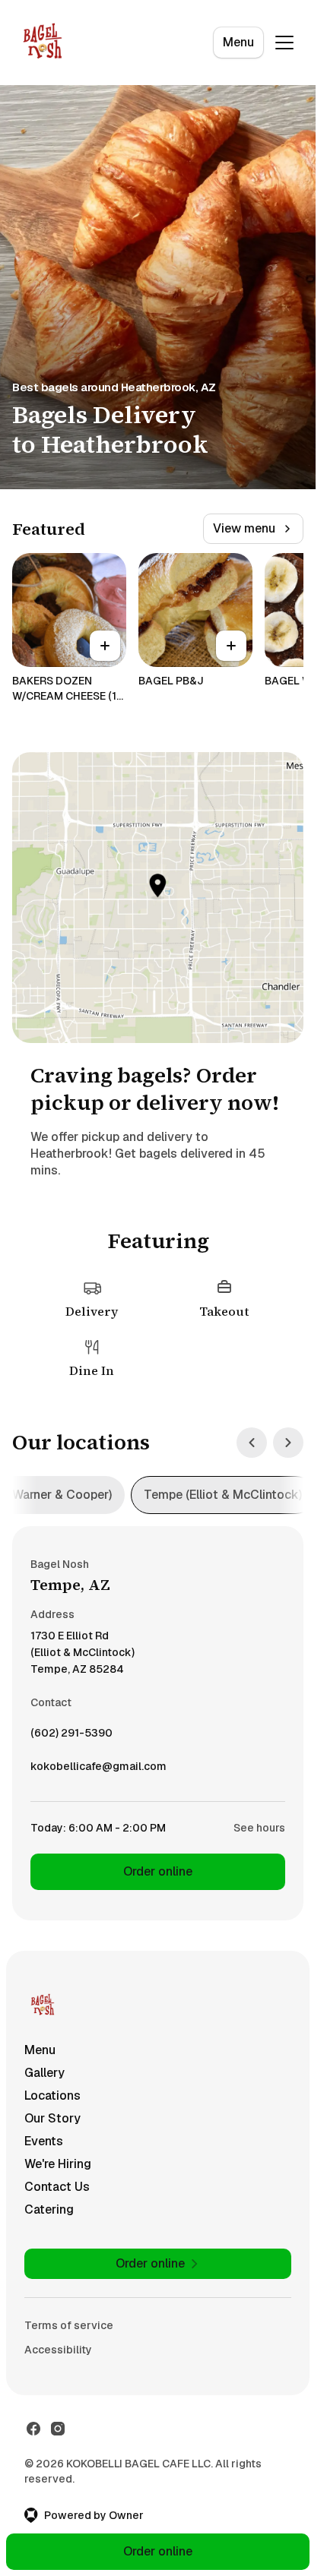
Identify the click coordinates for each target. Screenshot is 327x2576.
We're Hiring (58, 2164)
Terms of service (69, 2325)
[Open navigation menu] (284, 43)
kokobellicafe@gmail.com (98, 1770)
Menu (238, 42)
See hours (259, 1828)
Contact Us (57, 2187)
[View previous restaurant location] (252, 1443)
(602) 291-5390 (71, 1737)
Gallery (44, 2073)
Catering (49, 2209)
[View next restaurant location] (288, 1443)
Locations (52, 2096)
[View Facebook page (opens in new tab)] (33, 2429)
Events (44, 2141)
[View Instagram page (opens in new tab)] (58, 2429)
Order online (158, 1871)
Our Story (52, 2118)
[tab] (223, 1495)
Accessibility (58, 2350)
